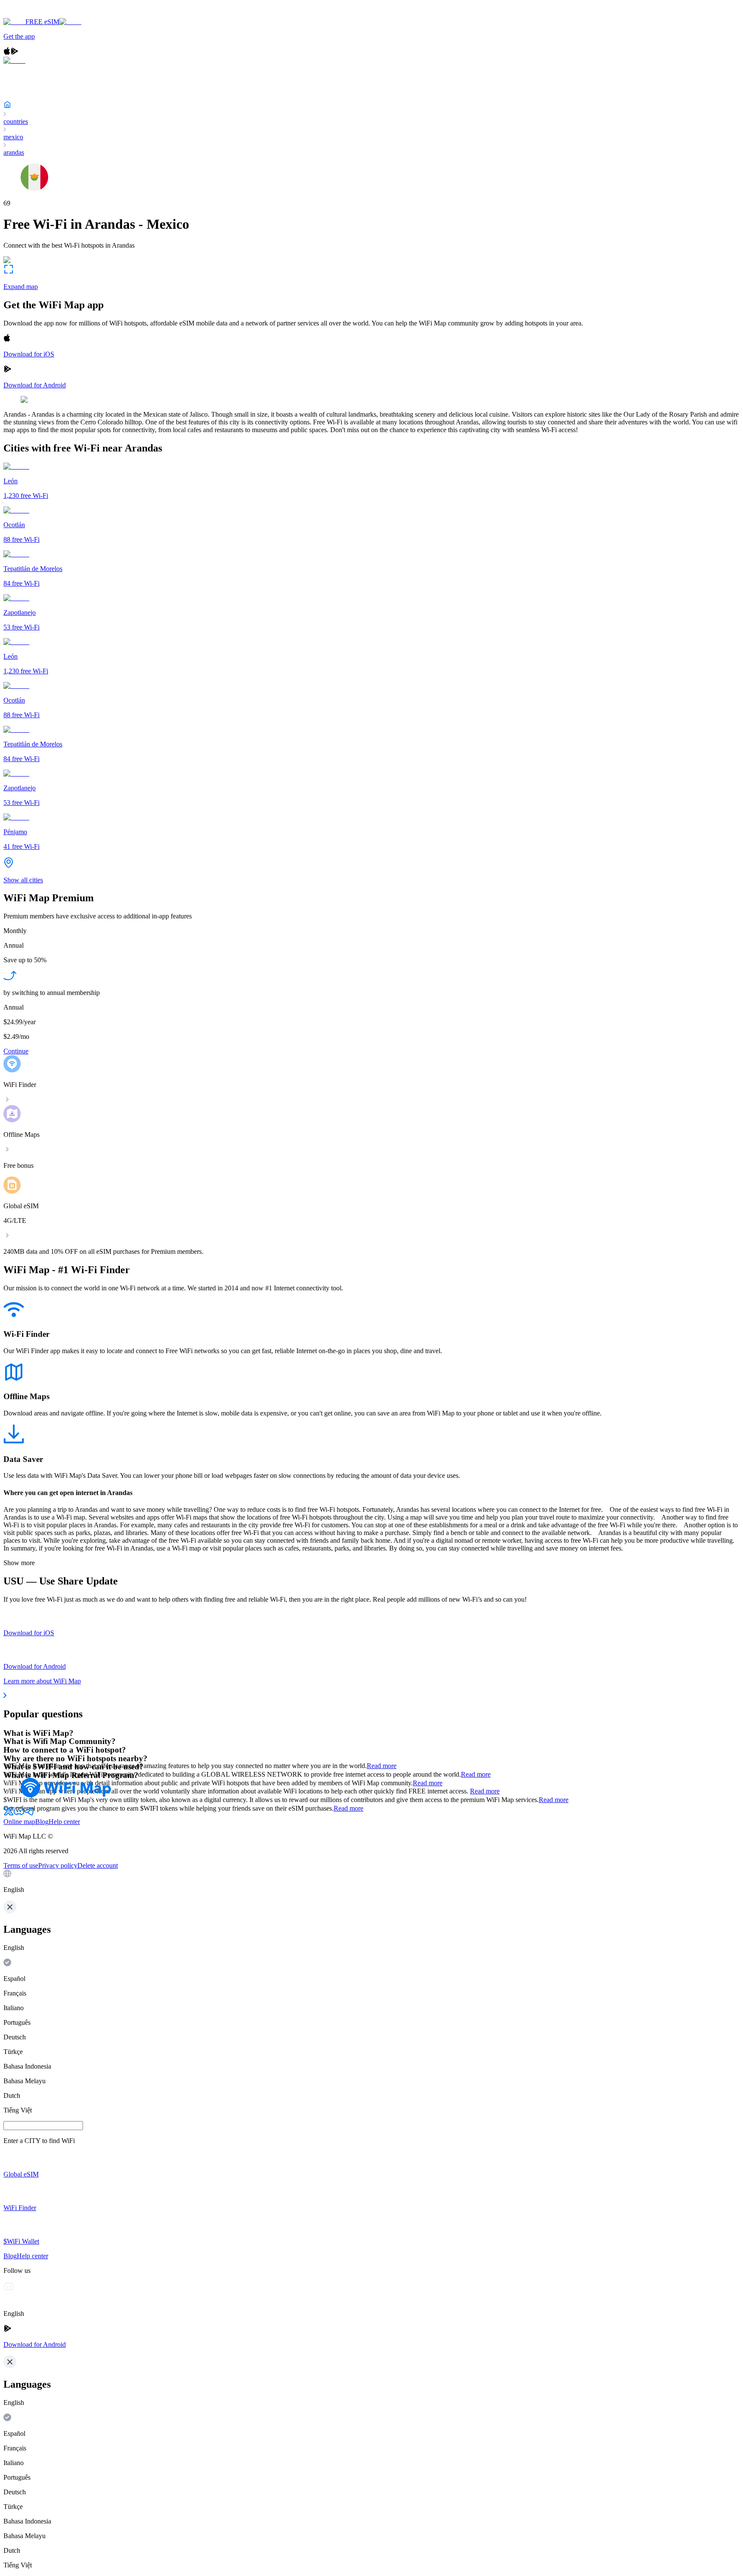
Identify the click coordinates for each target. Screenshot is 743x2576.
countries (16, 121)
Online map (19, 1822)
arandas (14, 152)
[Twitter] (9, 1814)
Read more (382, 1766)
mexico (13, 137)
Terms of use (21, 1865)
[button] (371, 1882)
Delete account (98, 1865)
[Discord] (19, 1814)
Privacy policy (58, 1865)
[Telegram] (29, 1814)
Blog (42, 1822)
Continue (16, 1051)
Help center (64, 1822)
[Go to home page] (34, 14)
